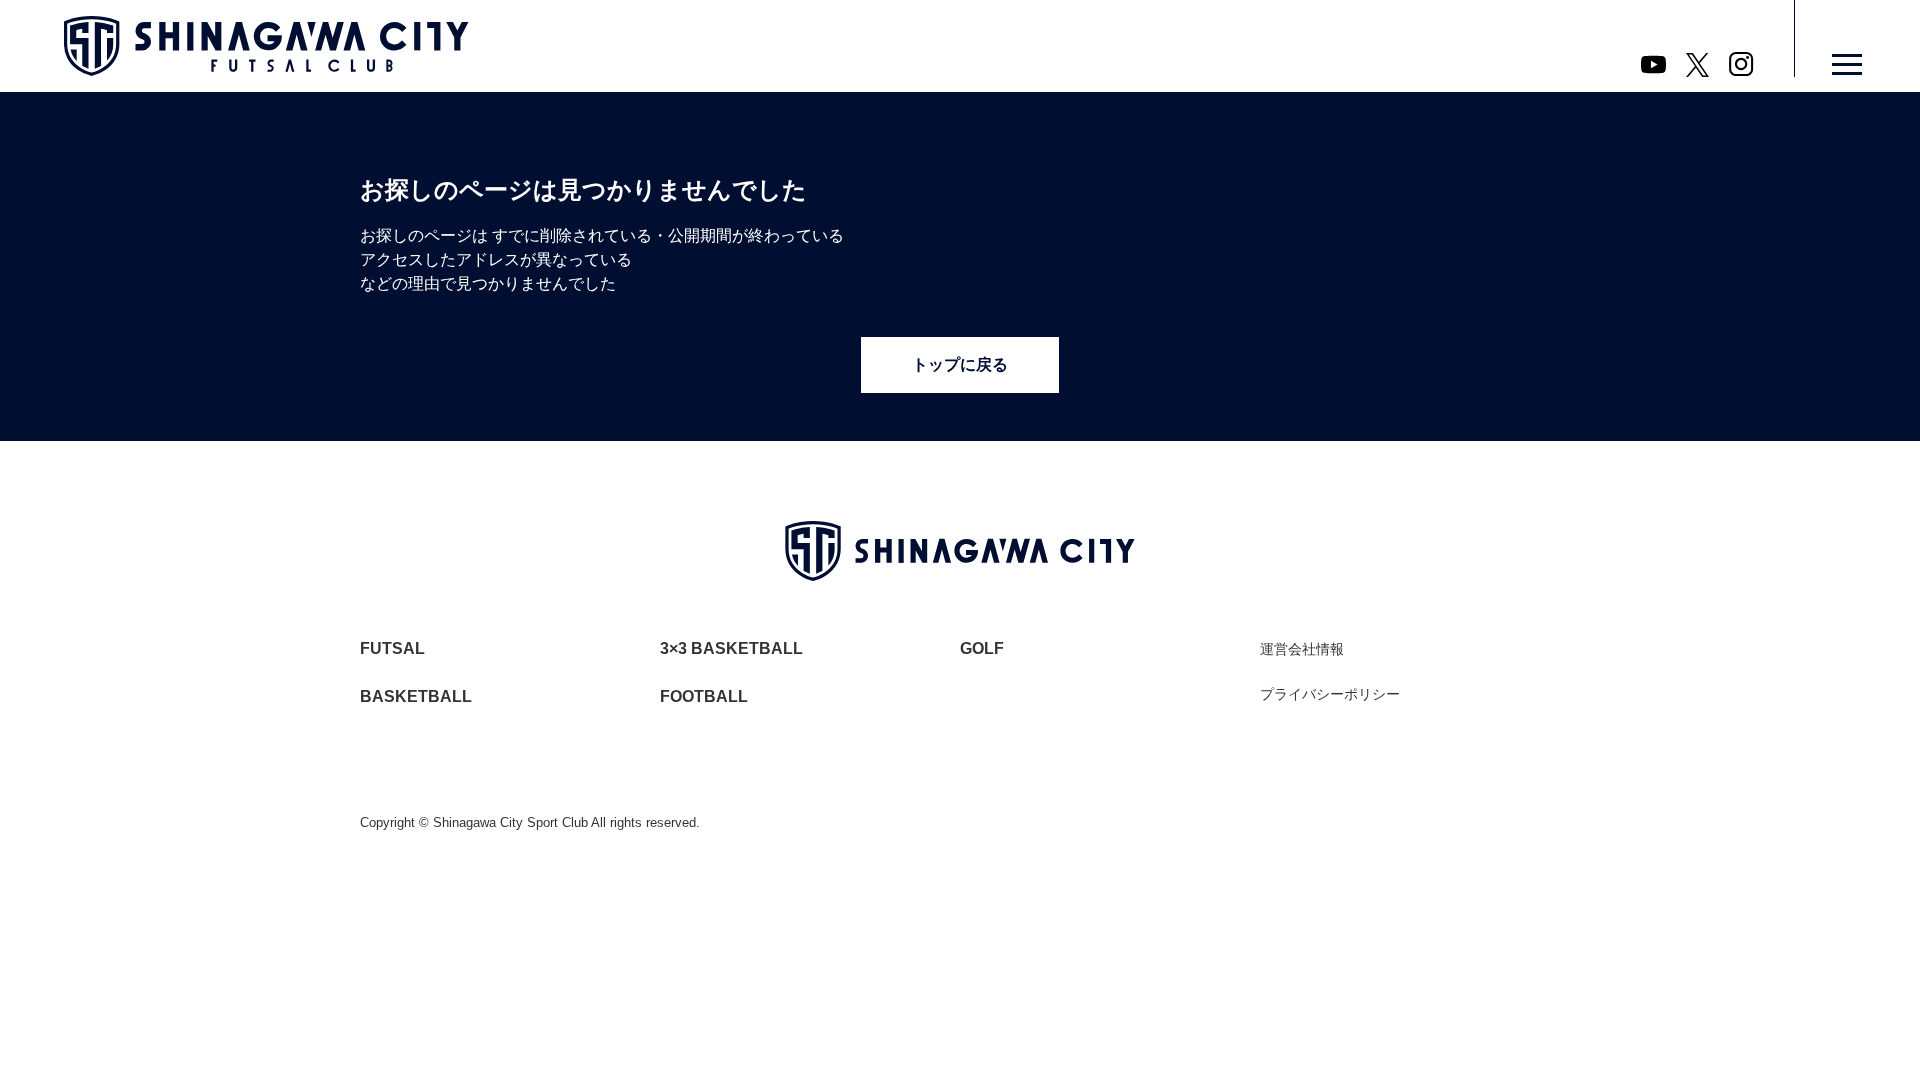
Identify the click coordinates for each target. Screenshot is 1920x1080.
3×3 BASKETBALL (731, 648)
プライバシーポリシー (1330, 694)
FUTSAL (392, 648)
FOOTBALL (704, 696)
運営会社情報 (1302, 649)
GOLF (982, 648)
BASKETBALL (416, 696)
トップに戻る (960, 364)
